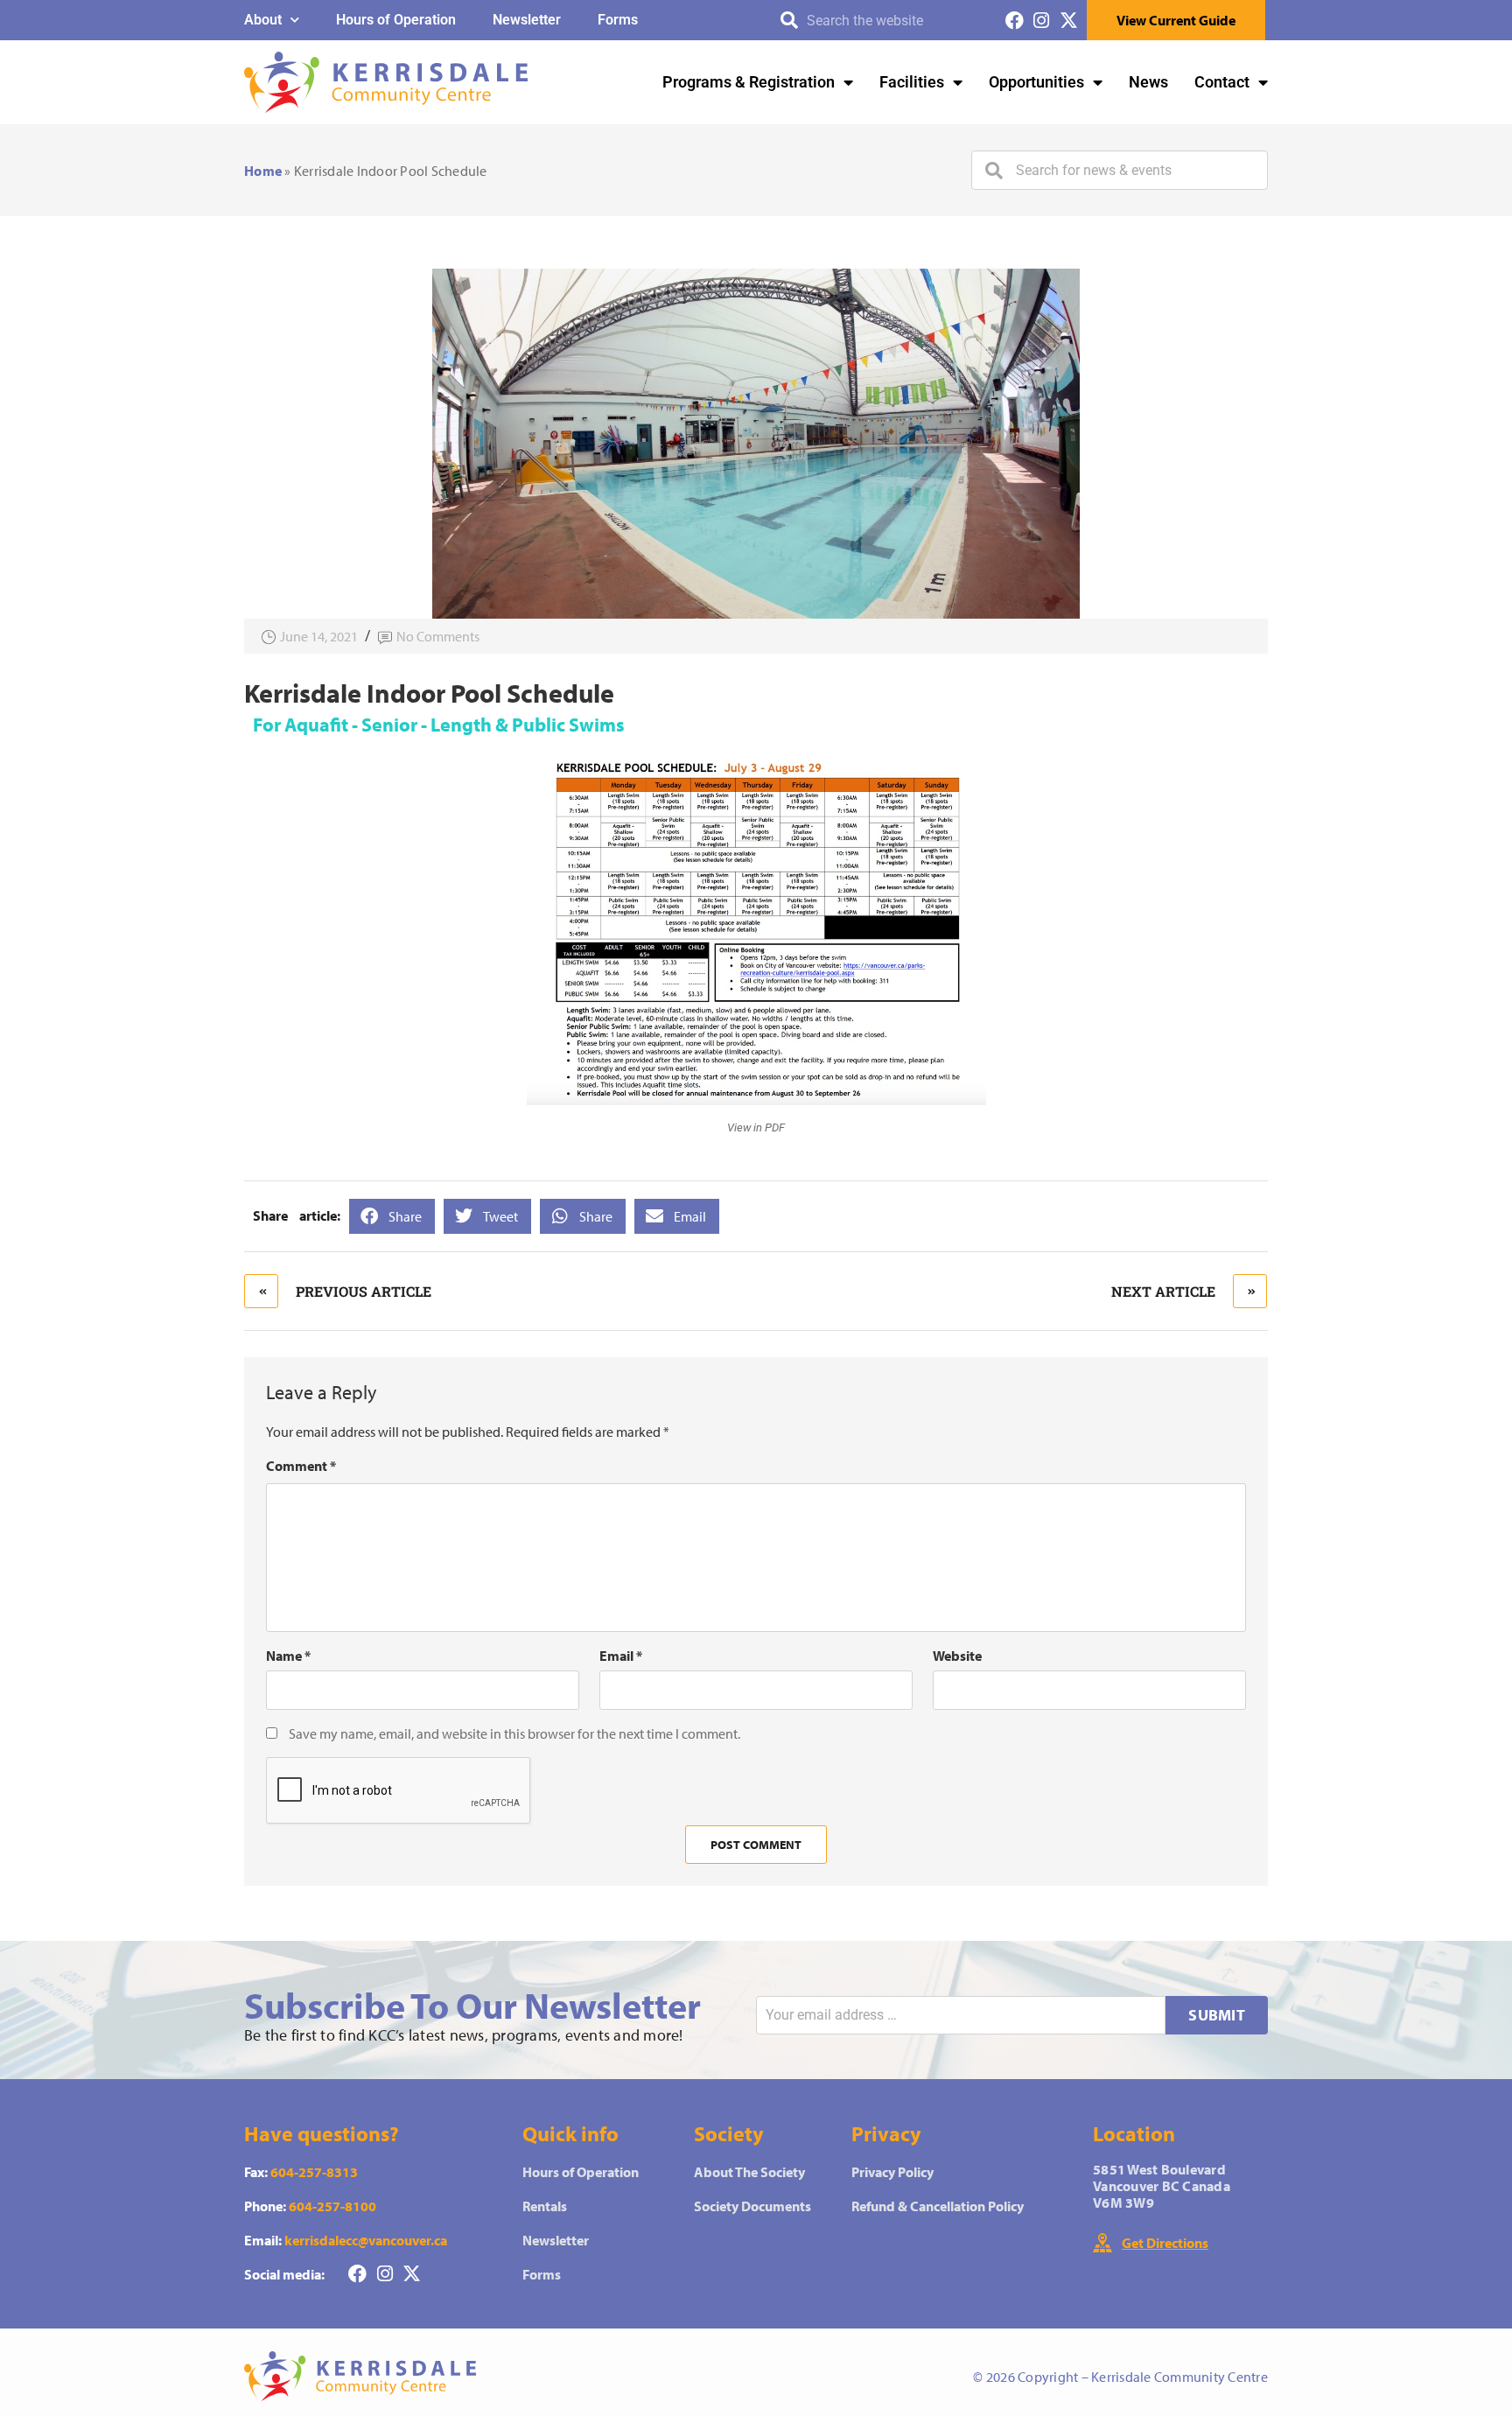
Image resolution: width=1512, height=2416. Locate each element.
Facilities (912, 82)
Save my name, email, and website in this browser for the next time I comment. (514, 1733)
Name (288, 1656)
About (263, 20)
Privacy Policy (892, 2172)
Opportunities (1036, 82)
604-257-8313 (314, 2172)
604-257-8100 (332, 2206)
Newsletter (527, 20)
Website (957, 1656)
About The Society (749, 2172)
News (1148, 82)
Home (263, 171)
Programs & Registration (749, 82)
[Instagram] (1042, 21)
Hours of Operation (396, 20)
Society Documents (752, 2206)
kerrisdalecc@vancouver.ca (366, 2240)
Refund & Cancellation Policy (938, 2206)
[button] (392, 1216)
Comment (301, 1466)
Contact (1222, 82)
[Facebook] (1015, 21)
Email (621, 1656)
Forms (618, 20)
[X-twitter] (1069, 21)
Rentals (545, 2206)
